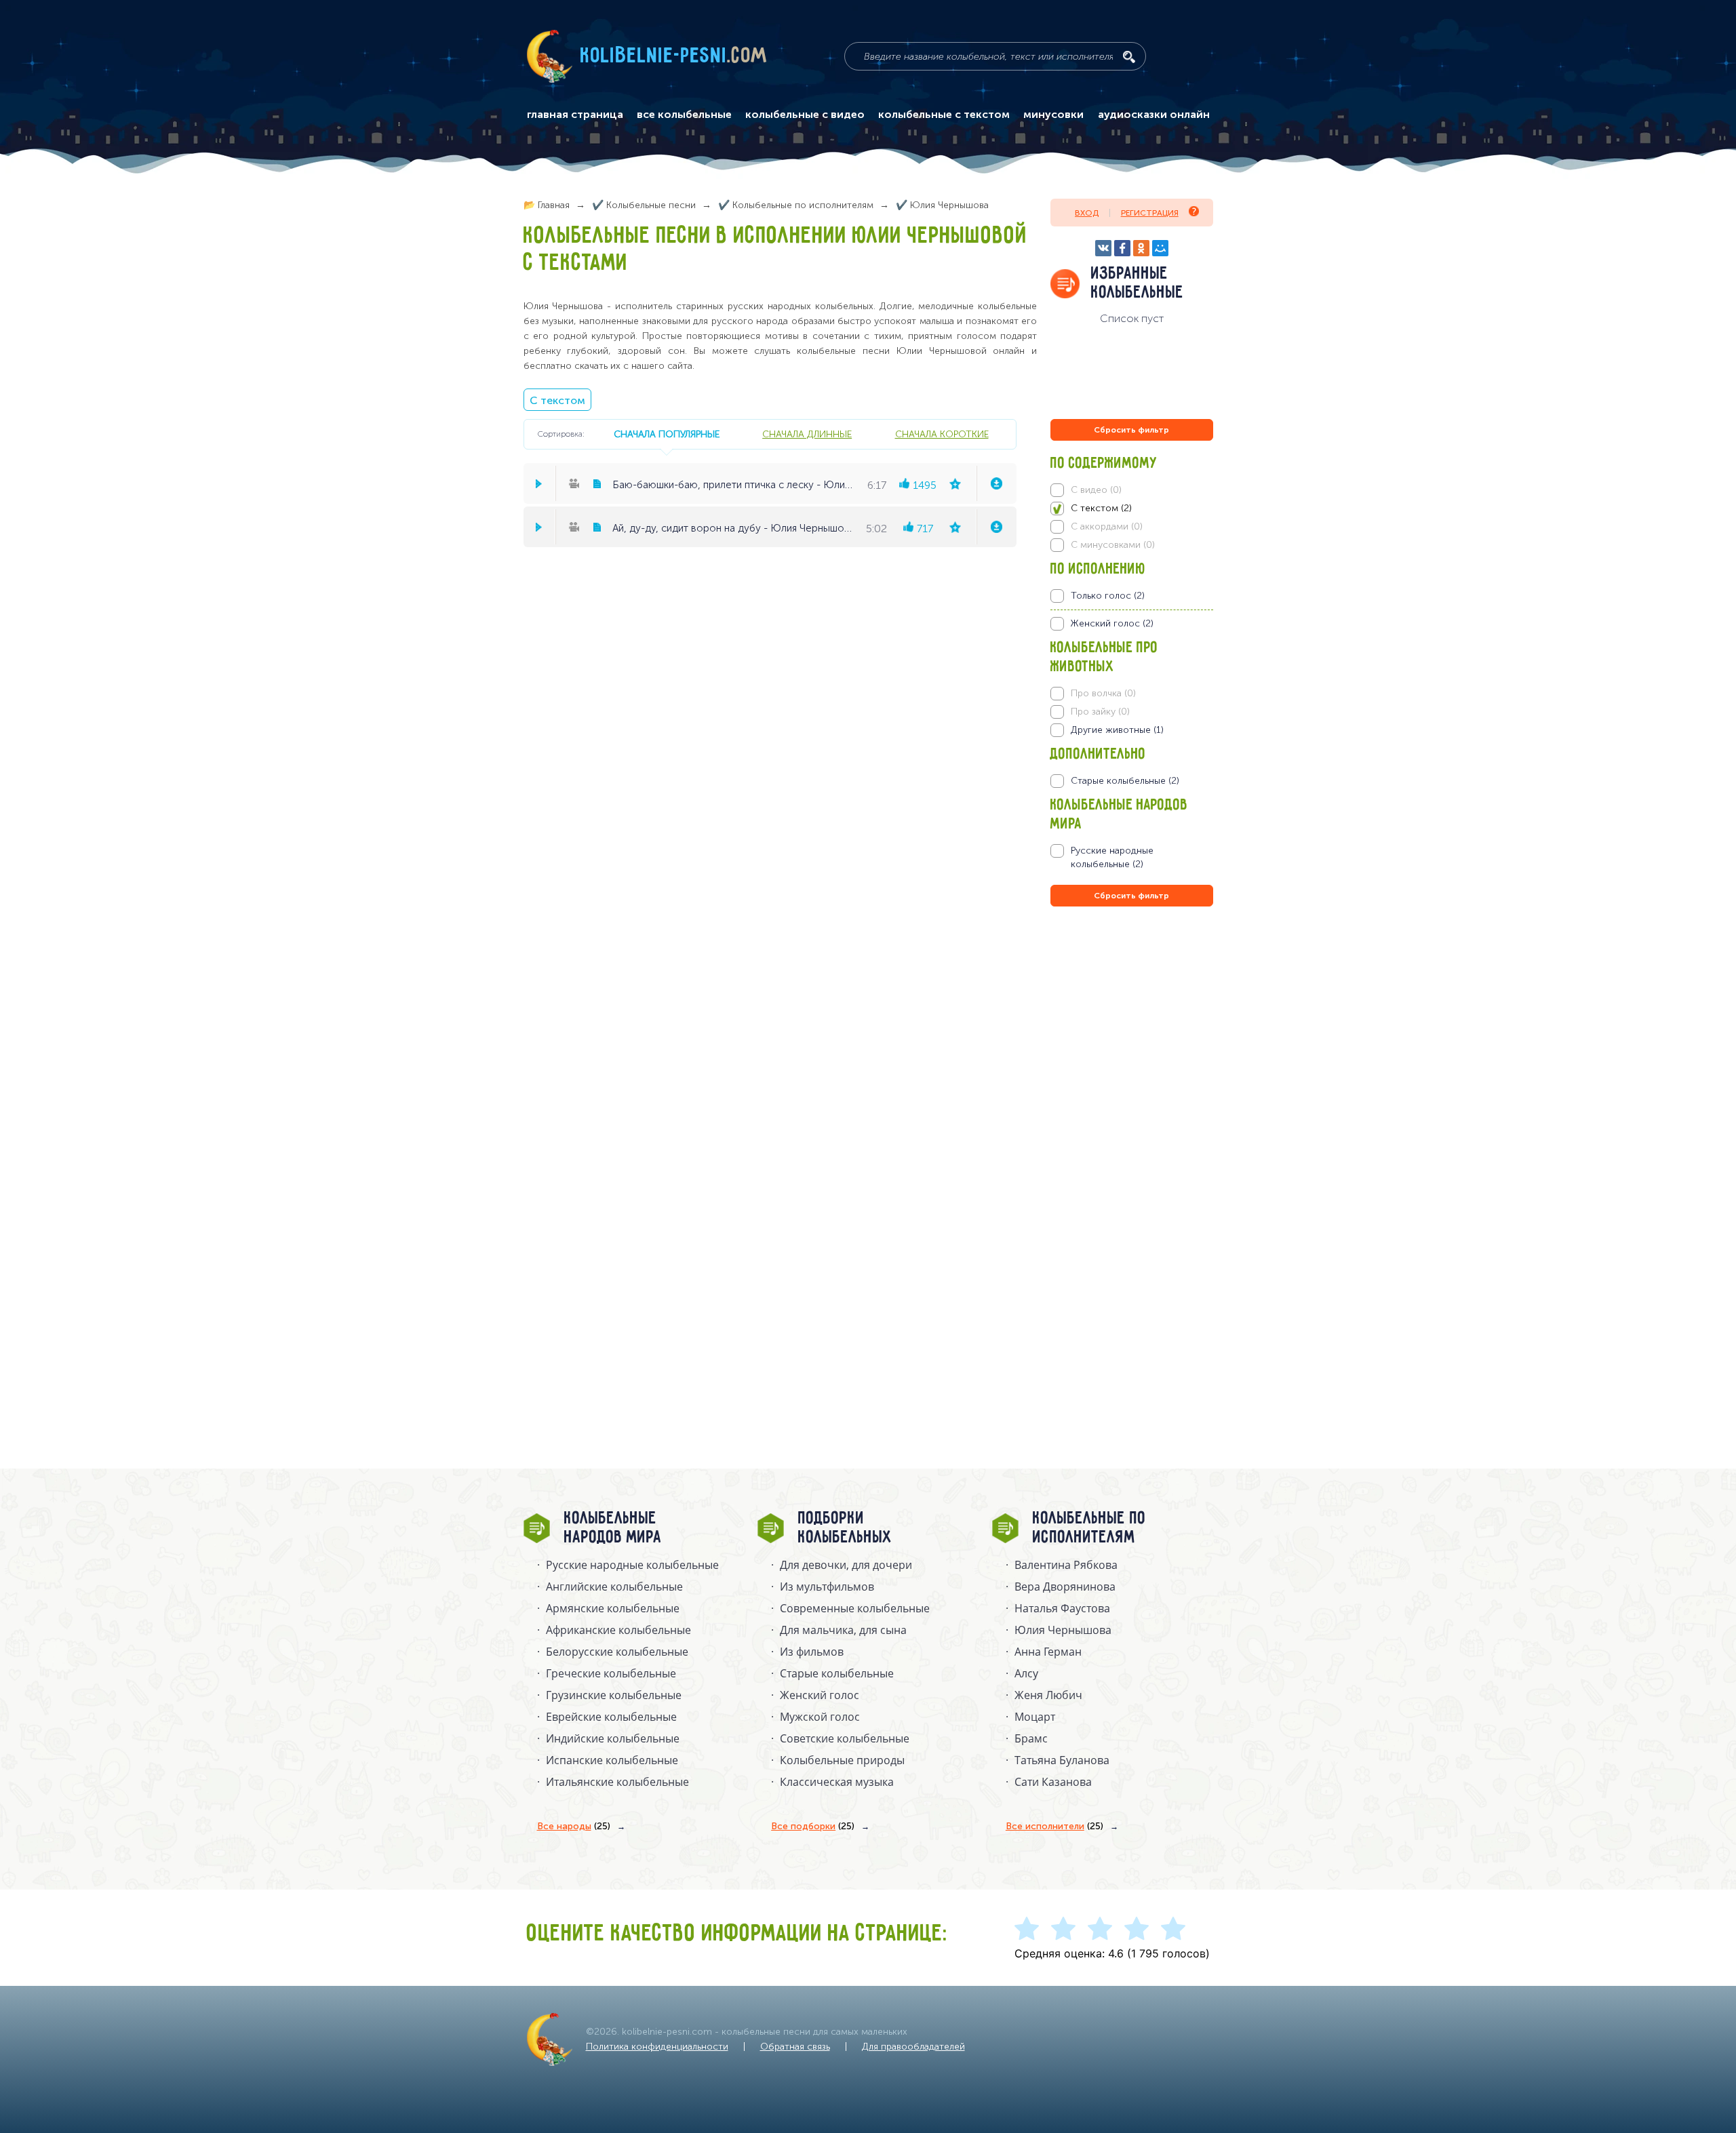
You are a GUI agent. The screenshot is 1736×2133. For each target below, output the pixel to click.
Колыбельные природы (842, 1760)
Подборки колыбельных (845, 1528)
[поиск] (1129, 57)
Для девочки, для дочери (846, 1565)
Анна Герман (1048, 1652)
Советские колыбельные (845, 1738)
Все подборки (813, 1826)
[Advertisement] (1132, 1056)
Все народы (574, 1826)
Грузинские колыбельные (614, 1695)
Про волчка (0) (1103, 693)
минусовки (1053, 115)
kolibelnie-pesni (674, 56)
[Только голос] (1131, 596)
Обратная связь (795, 2047)
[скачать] (996, 483)
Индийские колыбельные (613, 1738)
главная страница (575, 115)
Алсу (1026, 1673)
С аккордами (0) (1107, 526)
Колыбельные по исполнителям (1089, 1528)
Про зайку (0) (1100, 712)
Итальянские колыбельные (617, 1782)
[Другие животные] (1131, 730)
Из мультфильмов (827, 1587)
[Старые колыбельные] (1131, 781)
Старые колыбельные (837, 1673)
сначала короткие (942, 434)
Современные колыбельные (855, 1608)
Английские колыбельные (614, 1587)
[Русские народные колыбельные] (1131, 858)
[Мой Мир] (1160, 248)
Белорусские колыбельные (617, 1652)
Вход (1087, 213)
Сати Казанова (1053, 1782)
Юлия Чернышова (1063, 1630)
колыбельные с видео (805, 115)
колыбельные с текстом (944, 115)
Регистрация (1150, 213)
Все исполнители (1054, 1826)
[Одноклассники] (1141, 248)
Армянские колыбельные (613, 1608)
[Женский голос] (1131, 624)
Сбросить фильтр (1131, 430)
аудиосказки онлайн (1154, 115)
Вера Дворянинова (1065, 1587)
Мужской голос (820, 1717)
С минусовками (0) (1113, 545)
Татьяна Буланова (1062, 1760)
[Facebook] (1122, 248)
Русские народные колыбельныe (632, 1565)
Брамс (1031, 1738)
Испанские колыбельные (612, 1760)
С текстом (557, 400)
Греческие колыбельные (611, 1673)
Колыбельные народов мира (613, 1528)
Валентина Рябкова (1066, 1565)
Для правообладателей (913, 2047)
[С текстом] (1131, 509)
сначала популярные (667, 434)
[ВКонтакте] (1103, 248)
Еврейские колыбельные (611, 1717)
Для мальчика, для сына (843, 1630)
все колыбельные (684, 115)
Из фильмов (812, 1652)
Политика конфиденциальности (657, 2047)
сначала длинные (807, 434)
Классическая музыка (837, 1782)
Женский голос (820, 1695)
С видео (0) (1096, 490)
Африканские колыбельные (618, 1630)
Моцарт (1035, 1717)
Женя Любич (1048, 1695)
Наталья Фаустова (1062, 1608)
